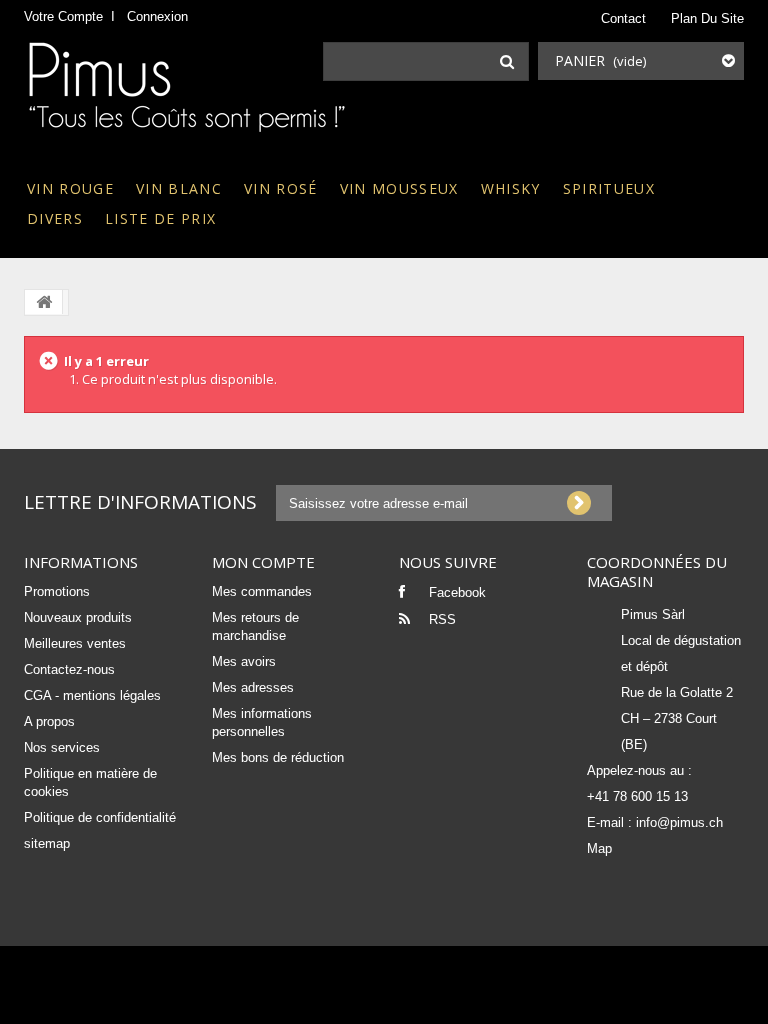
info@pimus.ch (679, 822)
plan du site (707, 18)
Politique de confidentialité (100, 817)
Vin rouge (70, 188)
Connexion (157, 16)
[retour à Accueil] (44, 302)
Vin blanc (179, 188)
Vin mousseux (399, 188)
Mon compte (263, 562)
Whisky (511, 188)
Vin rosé (281, 188)
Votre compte (63, 16)
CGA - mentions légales (92, 695)
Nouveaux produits (78, 617)
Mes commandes (262, 591)
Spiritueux (609, 188)
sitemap (47, 843)
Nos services (62, 747)
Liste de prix (160, 218)
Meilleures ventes (75, 643)
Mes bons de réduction (278, 757)
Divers (55, 218)
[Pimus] (186, 92)
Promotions (57, 591)
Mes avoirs (244, 661)
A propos (49, 721)
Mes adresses (253, 687)
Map (599, 848)
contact (623, 18)
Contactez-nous (69, 669)
